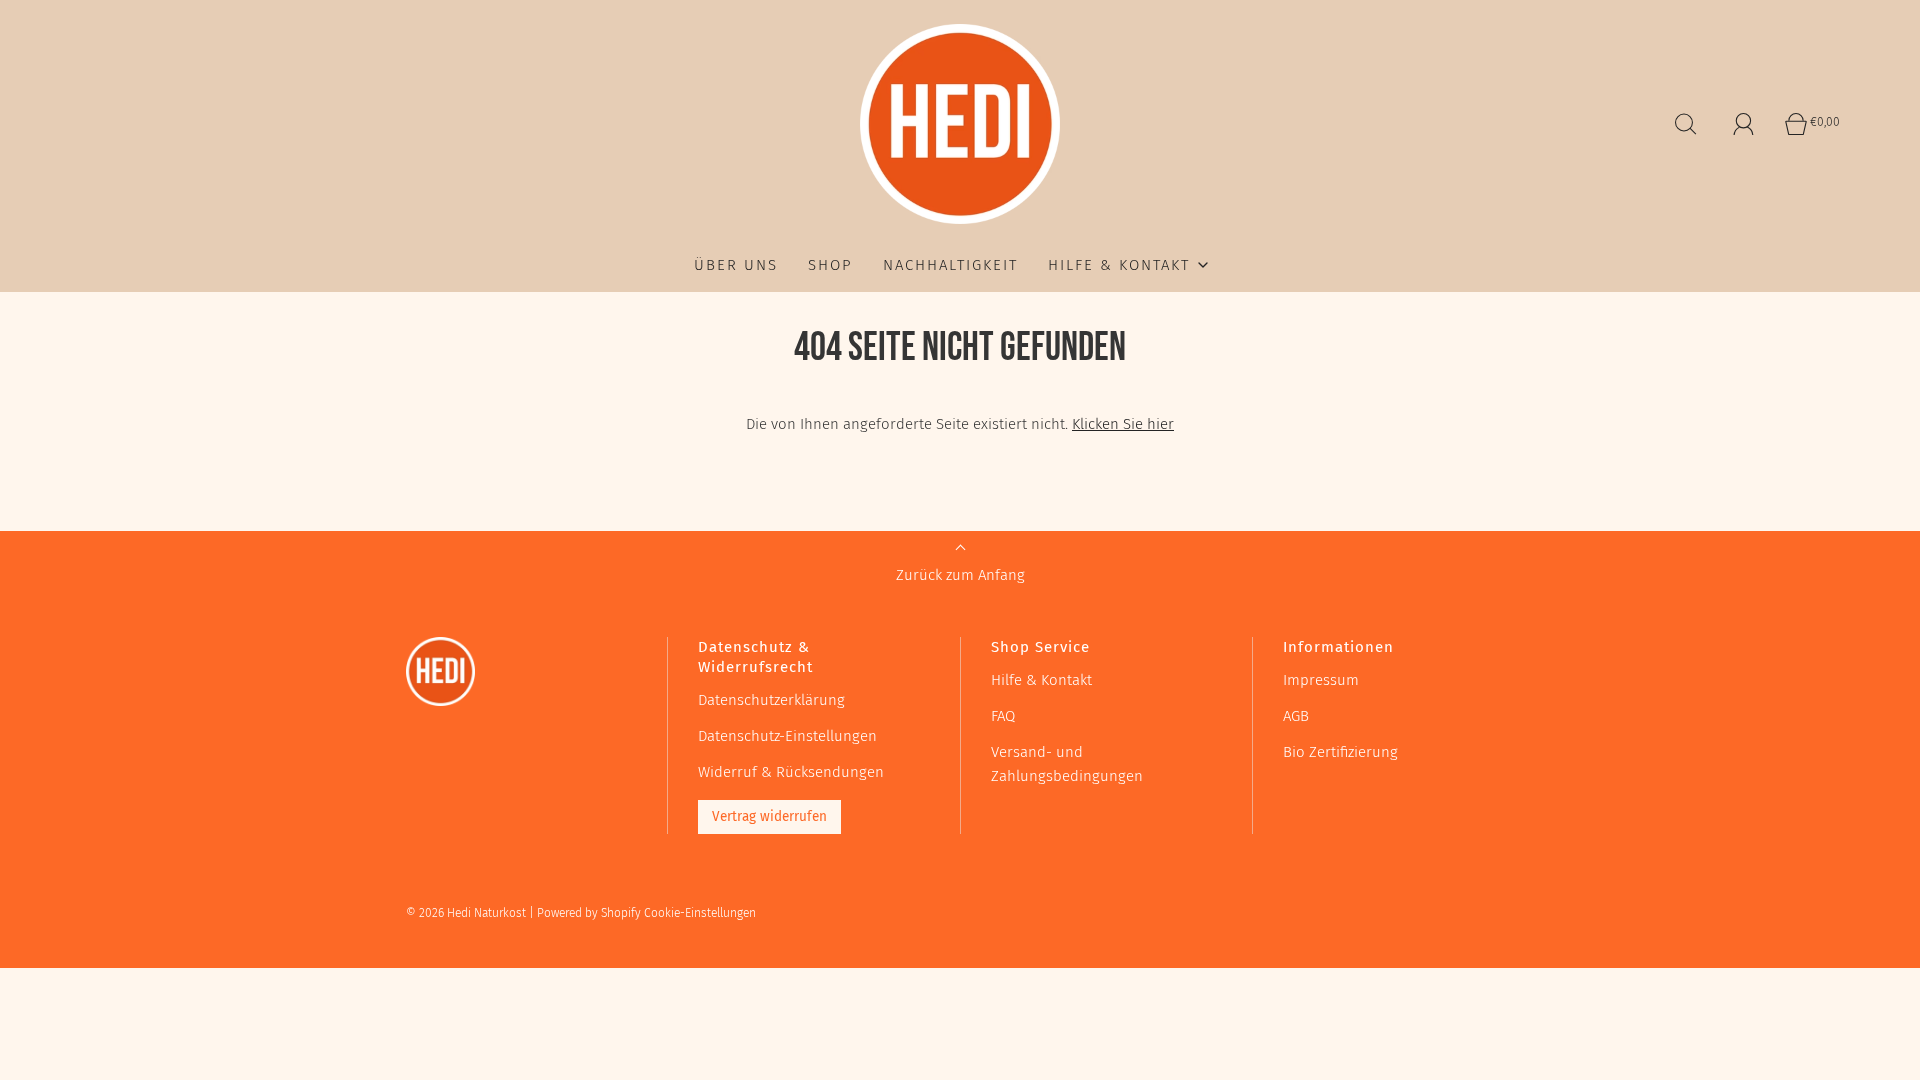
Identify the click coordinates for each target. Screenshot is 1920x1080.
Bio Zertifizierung (1340, 752)
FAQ (1003, 716)
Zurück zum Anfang (960, 575)
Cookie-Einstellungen (700, 913)
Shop (830, 265)
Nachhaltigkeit (950, 265)
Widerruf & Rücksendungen (791, 772)
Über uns (736, 265)
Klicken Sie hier (1123, 424)
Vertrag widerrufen (769, 816)
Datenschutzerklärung (771, 700)
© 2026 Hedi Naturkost (466, 913)
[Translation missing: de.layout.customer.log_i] (1744, 124)
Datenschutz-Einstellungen (787, 736)
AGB (1296, 716)
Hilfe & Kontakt (1041, 680)
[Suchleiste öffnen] (1686, 124)
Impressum (1321, 680)
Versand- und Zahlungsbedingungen (1067, 764)
